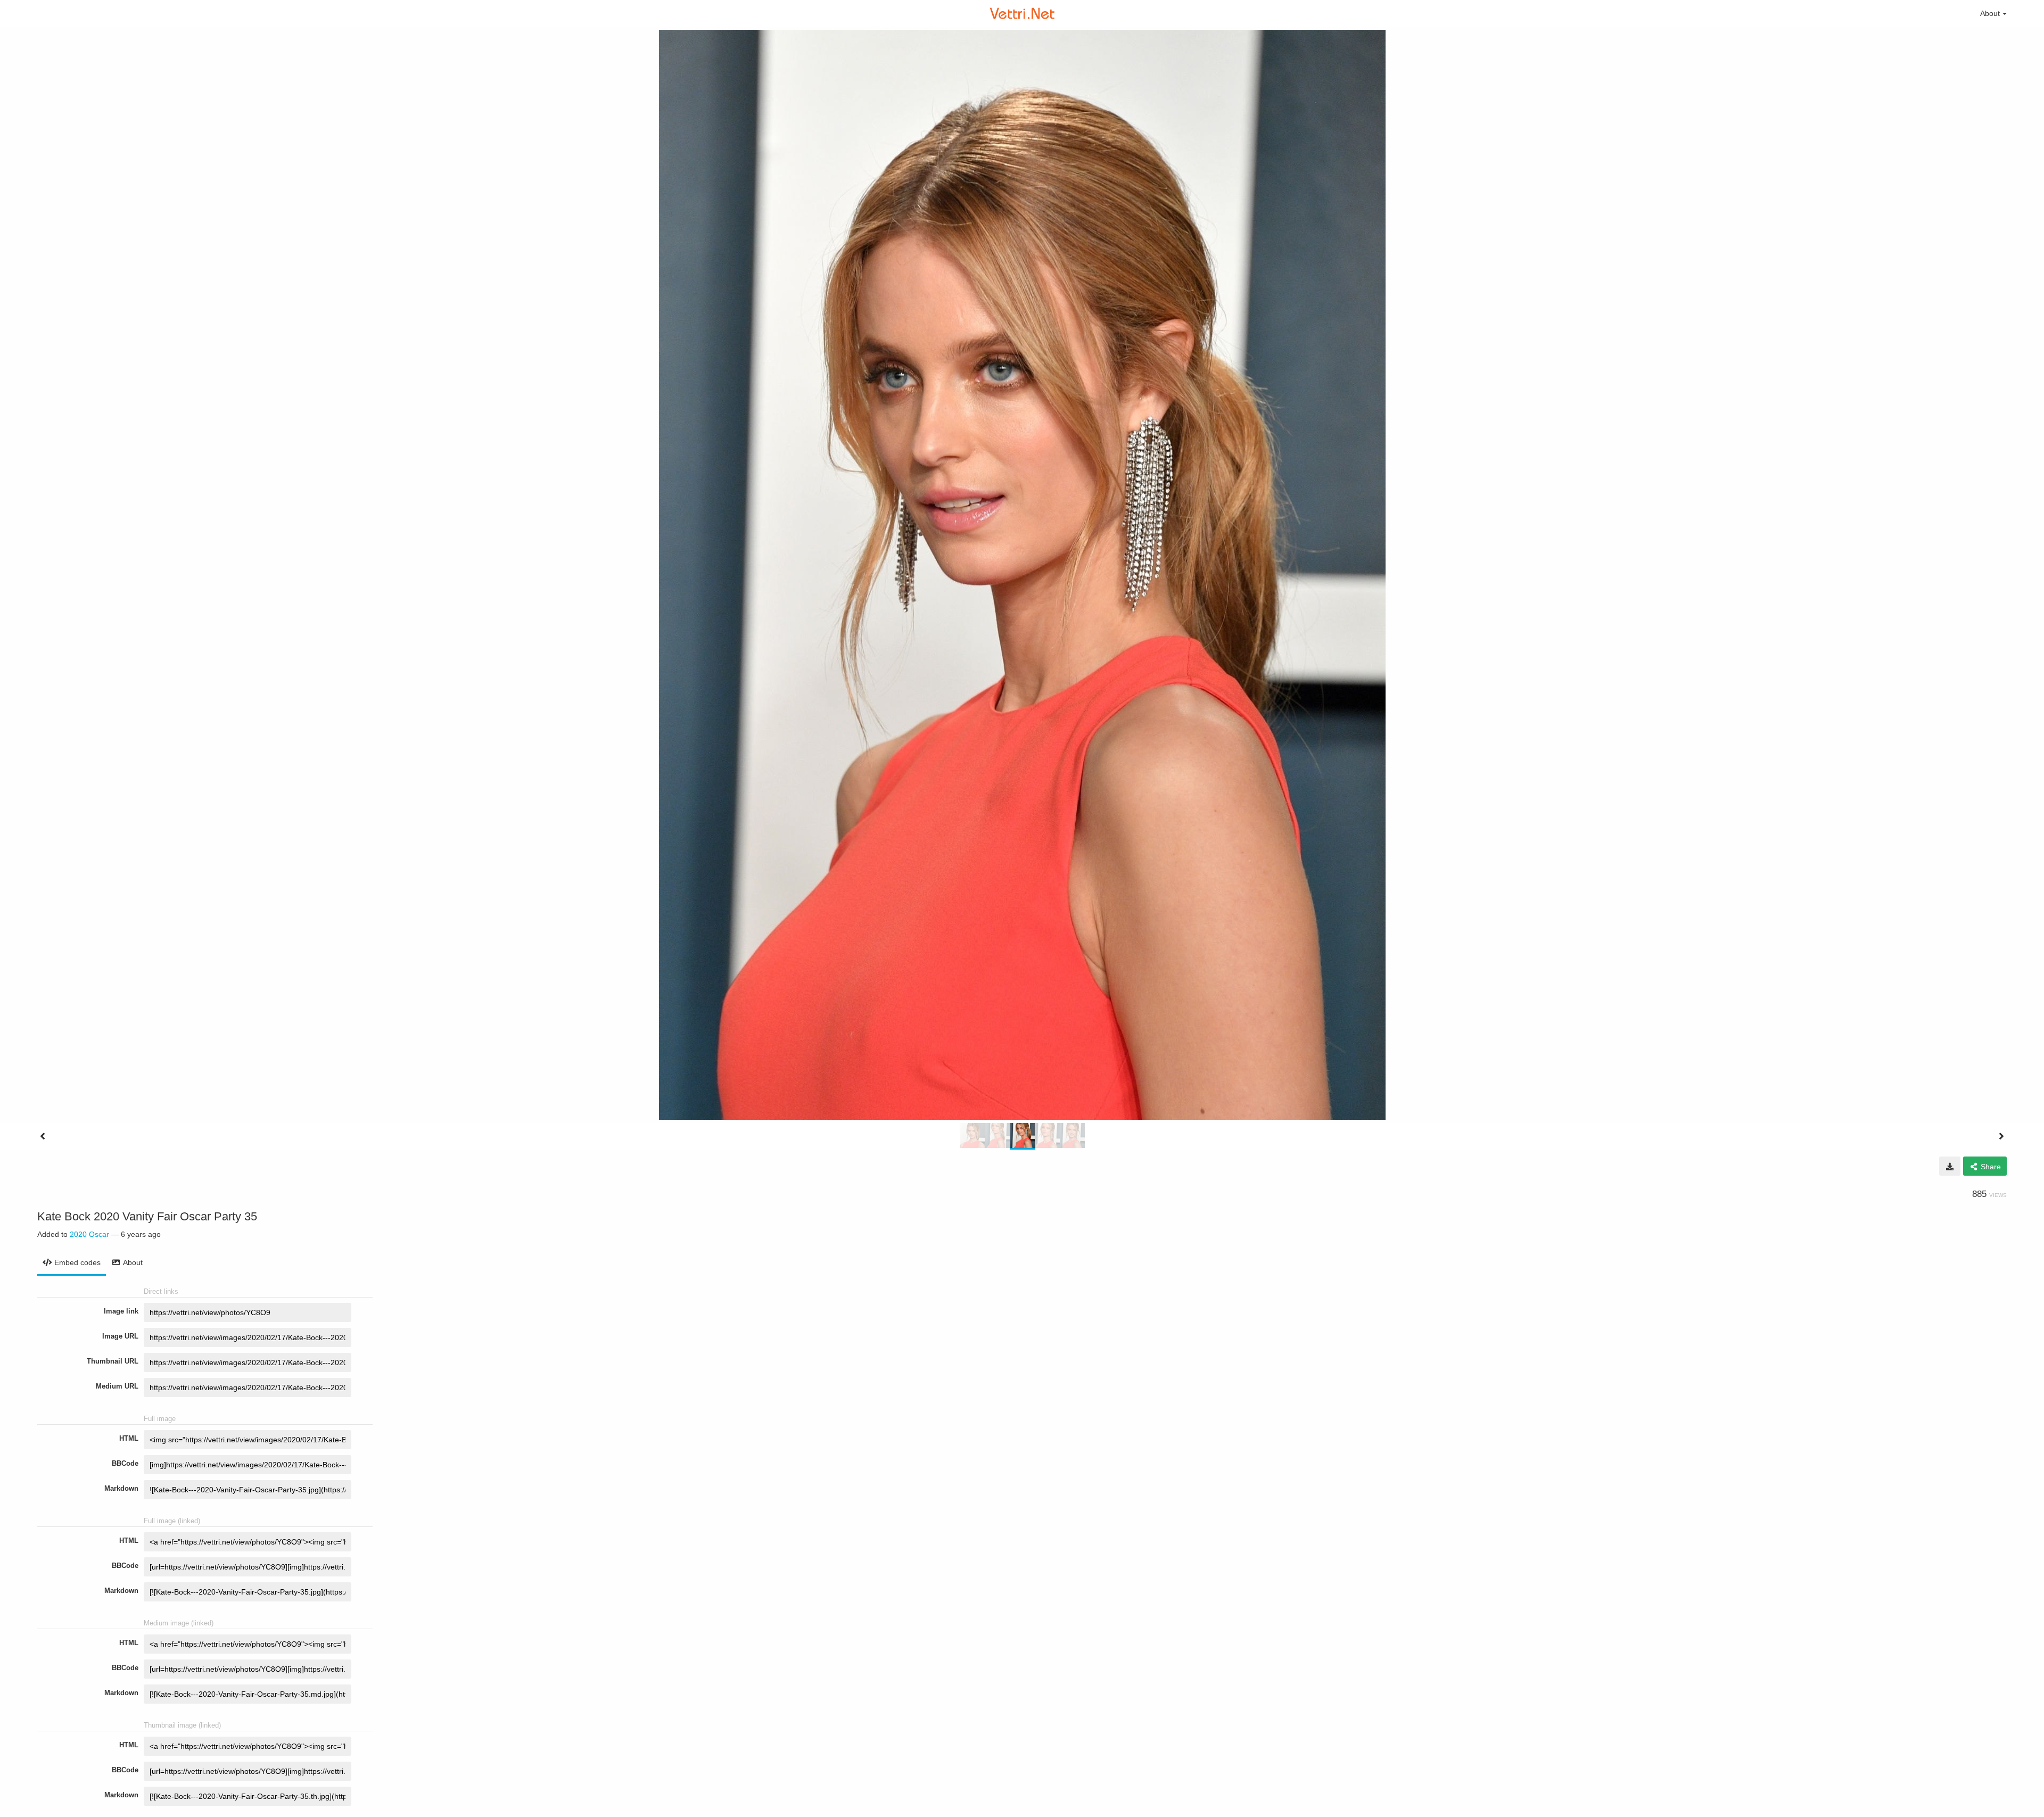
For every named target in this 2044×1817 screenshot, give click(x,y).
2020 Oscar (89, 1234)
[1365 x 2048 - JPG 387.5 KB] (1950, 1166)
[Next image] (2001, 1136)
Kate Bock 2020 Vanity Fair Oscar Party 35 (147, 1216)
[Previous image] (43, 1136)
